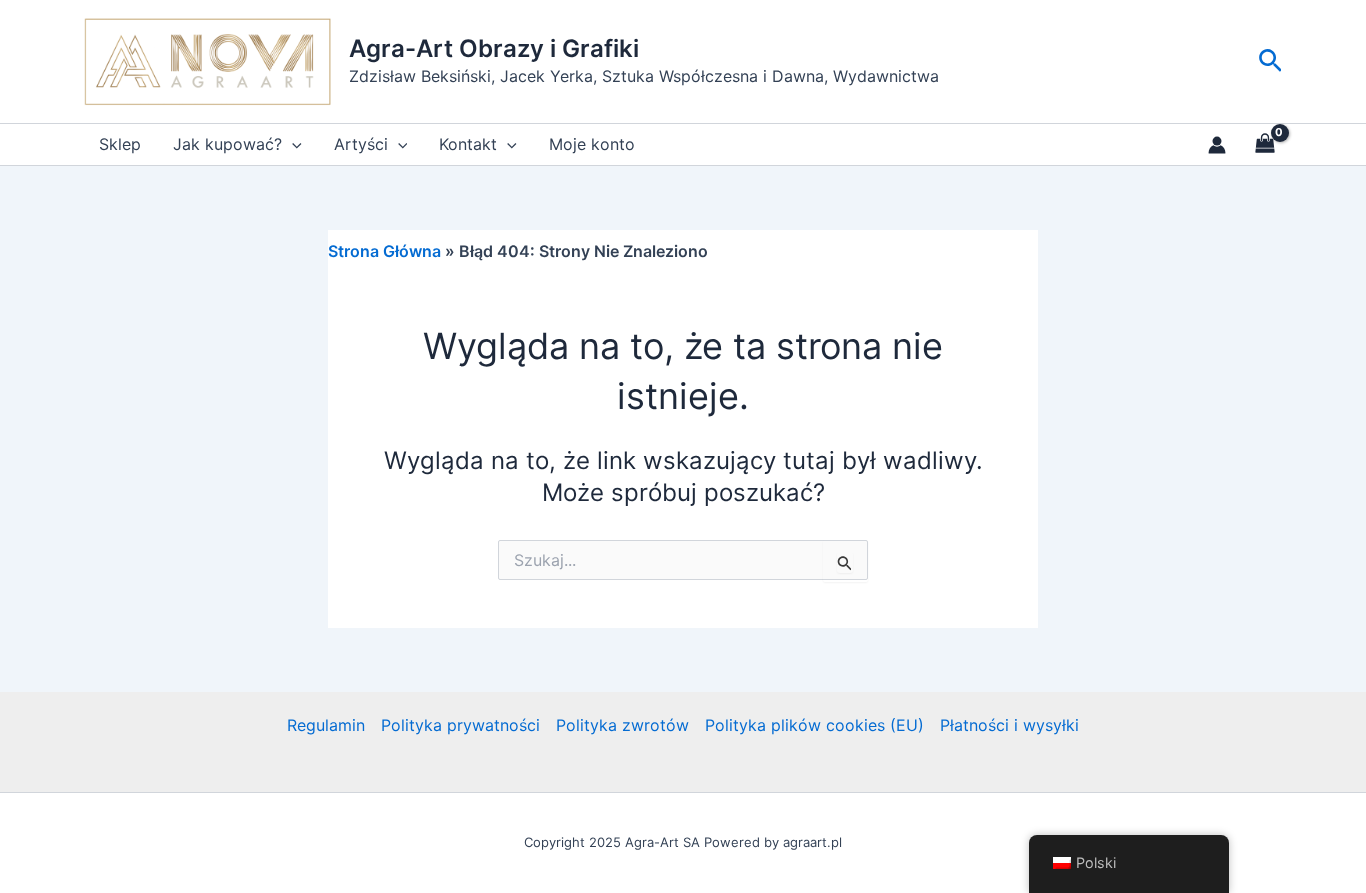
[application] (292, 144)
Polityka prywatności (460, 725)
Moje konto (592, 144)
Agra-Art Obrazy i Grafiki (494, 48)
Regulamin (326, 725)
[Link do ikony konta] (1217, 145)
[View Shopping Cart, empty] (1264, 145)
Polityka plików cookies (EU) (814, 725)
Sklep (120, 144)
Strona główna (384, 251)
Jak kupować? (227, 144)
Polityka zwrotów (622, 725)
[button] (1270, 61)
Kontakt (468, 144)
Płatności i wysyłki (1009, 725)
